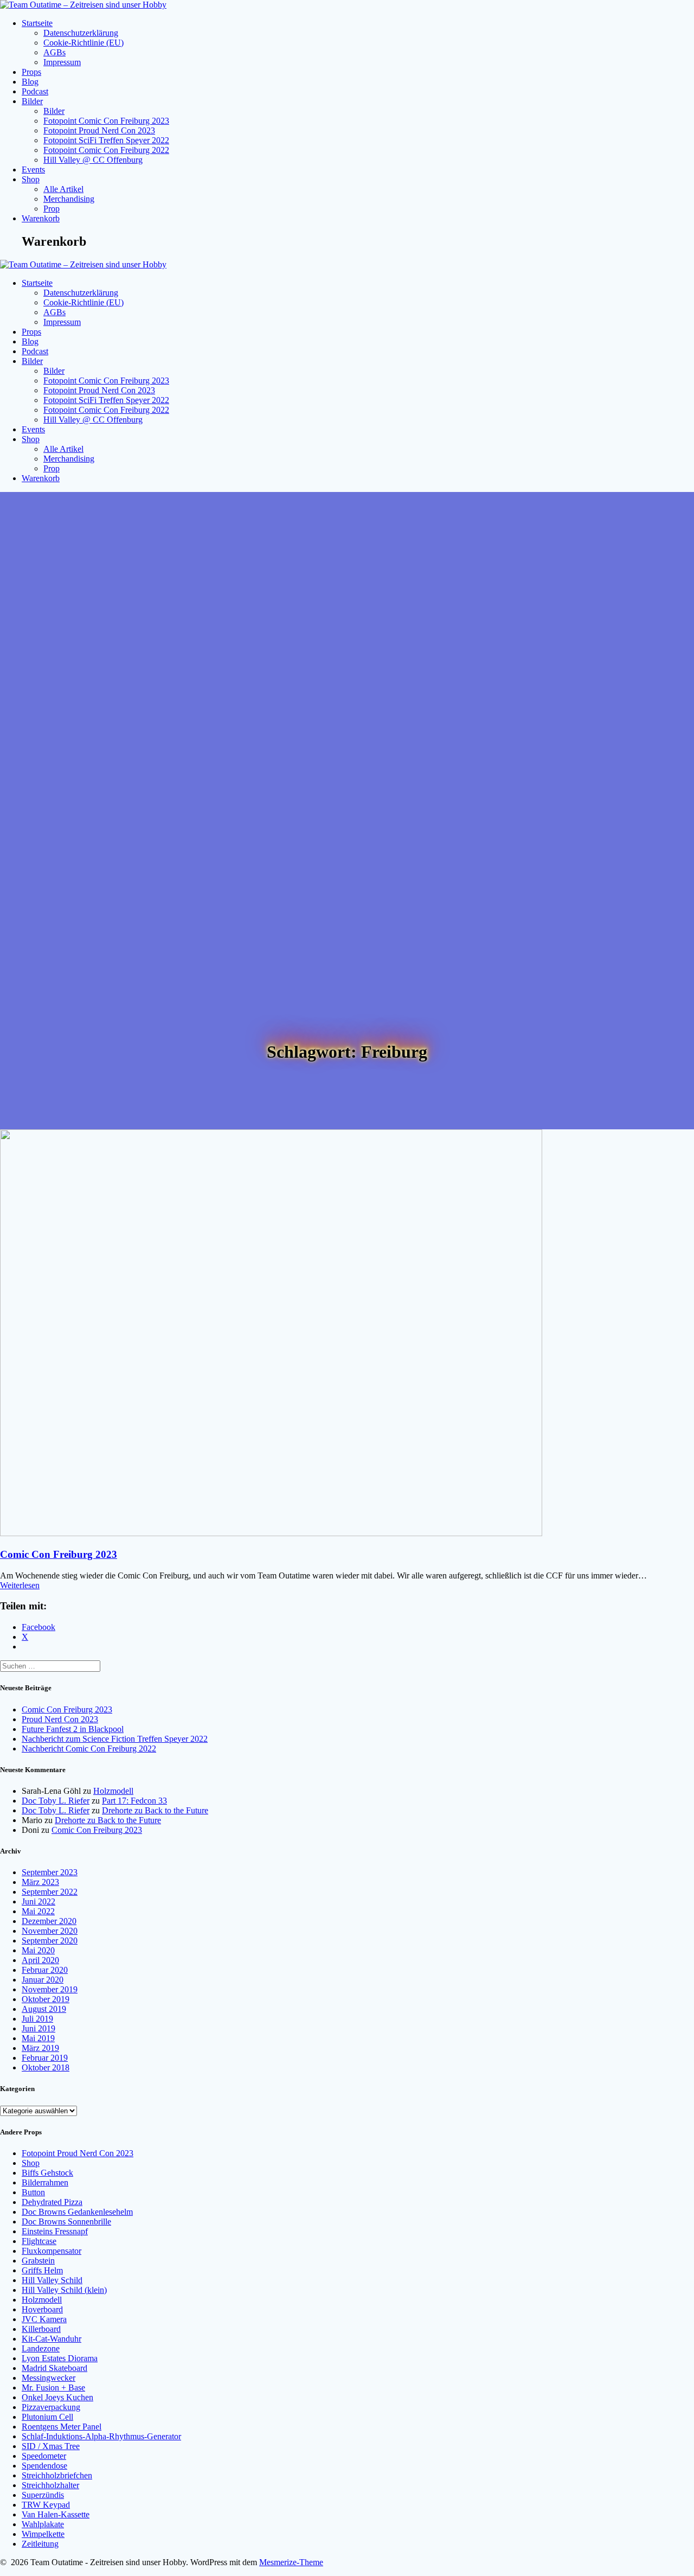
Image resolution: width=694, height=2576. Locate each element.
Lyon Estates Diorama (60, 2358)
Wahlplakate (43, 2524)
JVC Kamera (44, 2319)
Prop (52, 209)
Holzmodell (113, 1791)
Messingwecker (49, 2378)
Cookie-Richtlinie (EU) (83, 43)
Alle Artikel (63, 189)
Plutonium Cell (47, 2417)
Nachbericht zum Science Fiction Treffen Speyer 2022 (115, 1739)
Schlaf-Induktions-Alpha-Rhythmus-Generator (101, 2436)
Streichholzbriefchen (57, 2475)
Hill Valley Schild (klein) (64, 2290)
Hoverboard (42, 2309)
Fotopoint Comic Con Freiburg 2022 (106, 150)
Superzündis (43, 2495)
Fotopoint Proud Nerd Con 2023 (99, 130)
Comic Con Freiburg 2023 (59, 1554)
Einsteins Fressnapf (55, 2231)
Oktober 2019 (46, 1999)
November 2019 (50, 1989)
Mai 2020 (38, 1950)
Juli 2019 (37, 2019)
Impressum (62, 62)
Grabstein (38, 2261)
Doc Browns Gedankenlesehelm (77, 2212)
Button (33, 2192)
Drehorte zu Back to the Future (155, 1810)
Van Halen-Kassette (56, 2514)
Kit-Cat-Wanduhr (52, 2339)
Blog (30, 82)
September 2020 (50, 1941)
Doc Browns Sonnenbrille (66, 2222)
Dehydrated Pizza (52, 2202)
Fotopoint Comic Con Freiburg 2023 (106, 121)
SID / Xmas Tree (51, 2446)
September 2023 (50, 1872)
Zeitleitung (40, 2544)
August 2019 (44, 2009)
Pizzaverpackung (51, 2407)
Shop (31, 179)
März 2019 (40, 2048)
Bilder (32, 101)
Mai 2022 (38, 1911)
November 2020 (50, 1931)
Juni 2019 (38, 2028)
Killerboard (41, 2329)
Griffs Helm (42, 2270)
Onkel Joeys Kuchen (57, 2397)
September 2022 (50, 1892)
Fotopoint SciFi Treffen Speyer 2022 (106, 140)
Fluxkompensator (52, 2251)
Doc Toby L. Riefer (56, 1801)
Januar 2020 (43, 1980)
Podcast (35, 91)
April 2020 (40, 1960)
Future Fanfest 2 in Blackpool (73, 1729)
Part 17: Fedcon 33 (134, 1801)
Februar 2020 (45, 1970)
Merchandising (69, 199)
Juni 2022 (38, 1901)
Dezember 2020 (49, 1921)
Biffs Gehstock (47, 2173)
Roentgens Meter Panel (62, 2427)
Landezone (41, 2348)
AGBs (54, 52)
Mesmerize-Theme (291, 2562)
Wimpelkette (43, 2534)
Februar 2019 (45, 2058)
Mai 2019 (38, 2038)
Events (33, 170)
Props (31, 72)
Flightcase (39, 2241)
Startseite (37, 23)
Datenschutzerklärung (81, 33)
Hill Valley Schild (52, 2280)
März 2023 (40, 1882)
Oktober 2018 (46, 2067)
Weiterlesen (20, 1585)
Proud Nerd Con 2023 (60, 1719)
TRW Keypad (46, 2505)
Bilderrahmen (45, 2182)
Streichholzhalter (50, 2485)
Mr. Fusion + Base (53, 2388)
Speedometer (44, 2456)
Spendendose (44, 2466)
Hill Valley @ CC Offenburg (93, 160)
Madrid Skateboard (54, 2368)
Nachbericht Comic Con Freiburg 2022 (89, 1749)
